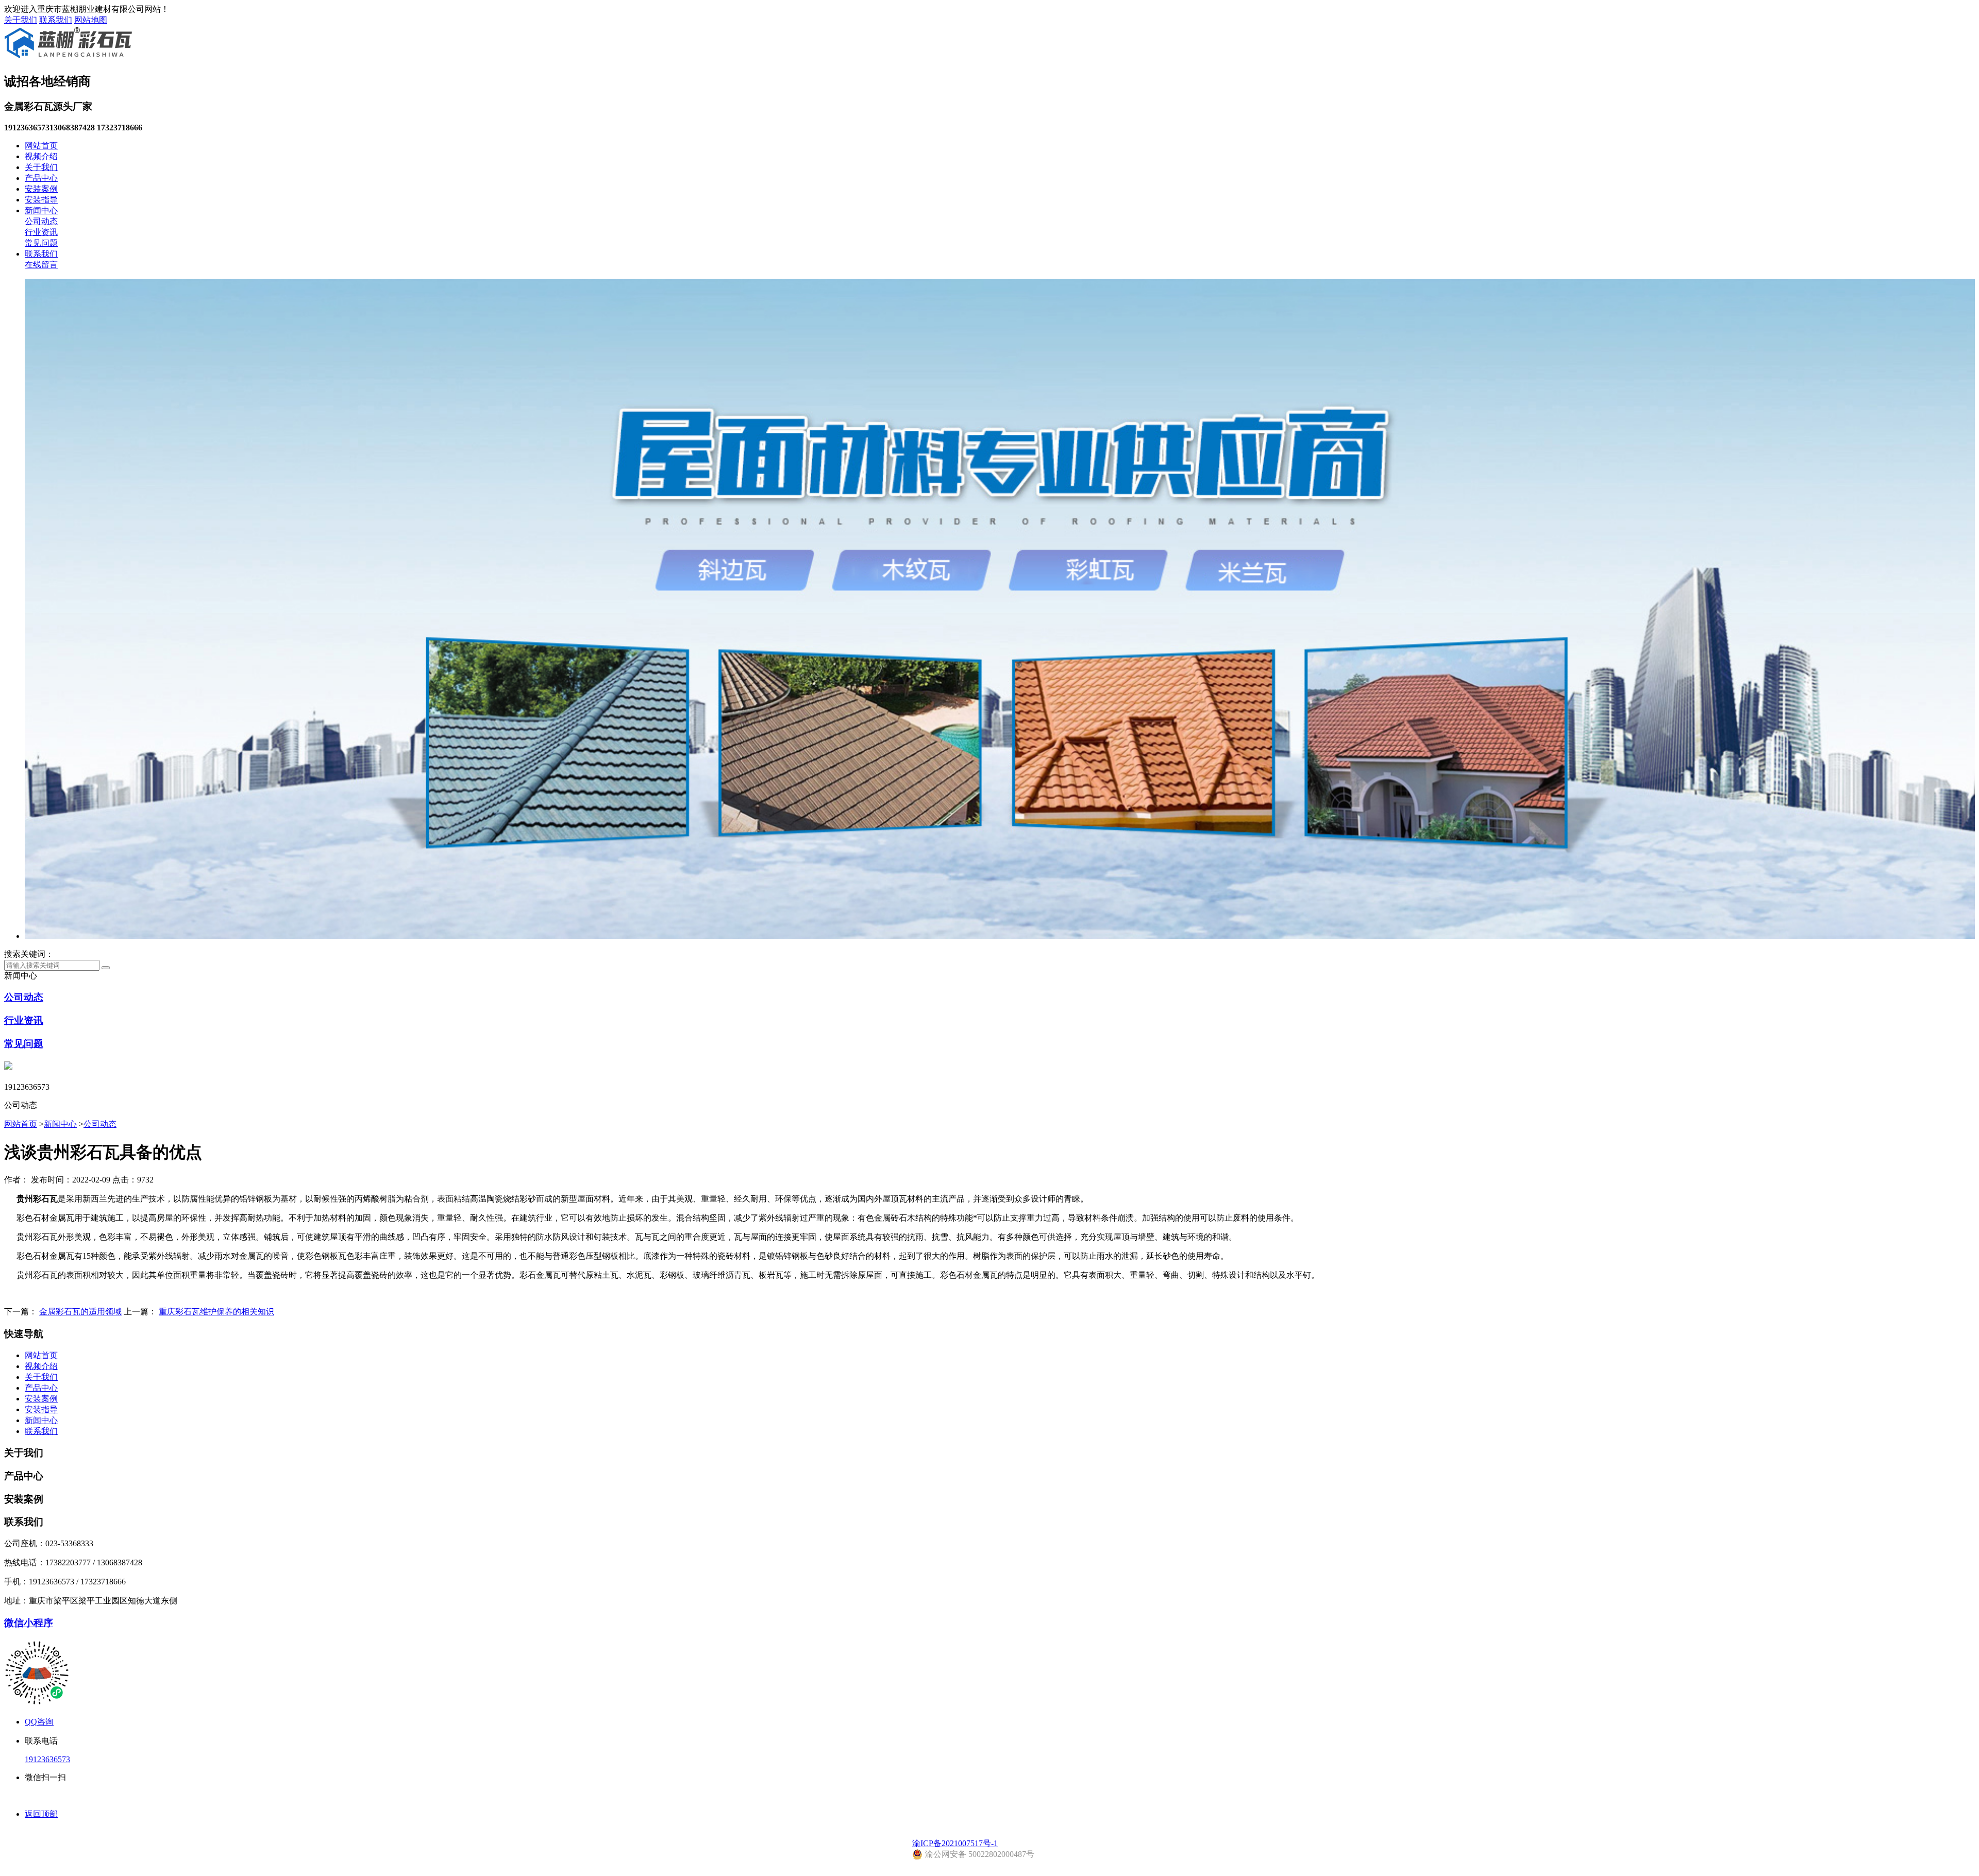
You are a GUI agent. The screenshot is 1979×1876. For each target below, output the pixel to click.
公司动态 (41, 221)
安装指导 (41, 200)
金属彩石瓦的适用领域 (80, 1312)
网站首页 (41, 146)
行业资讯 (41, 232)
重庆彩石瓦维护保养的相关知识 (216, 1312)
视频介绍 (41, 156)
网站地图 (91, 20)
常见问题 (41, 243)
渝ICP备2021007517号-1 (955, 1843)
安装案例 (41, 189)
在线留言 (41, 265)
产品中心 (41, 178)
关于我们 (21, 20)
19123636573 (47, 1759)
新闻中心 (41, 210)
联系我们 (56, 20)
